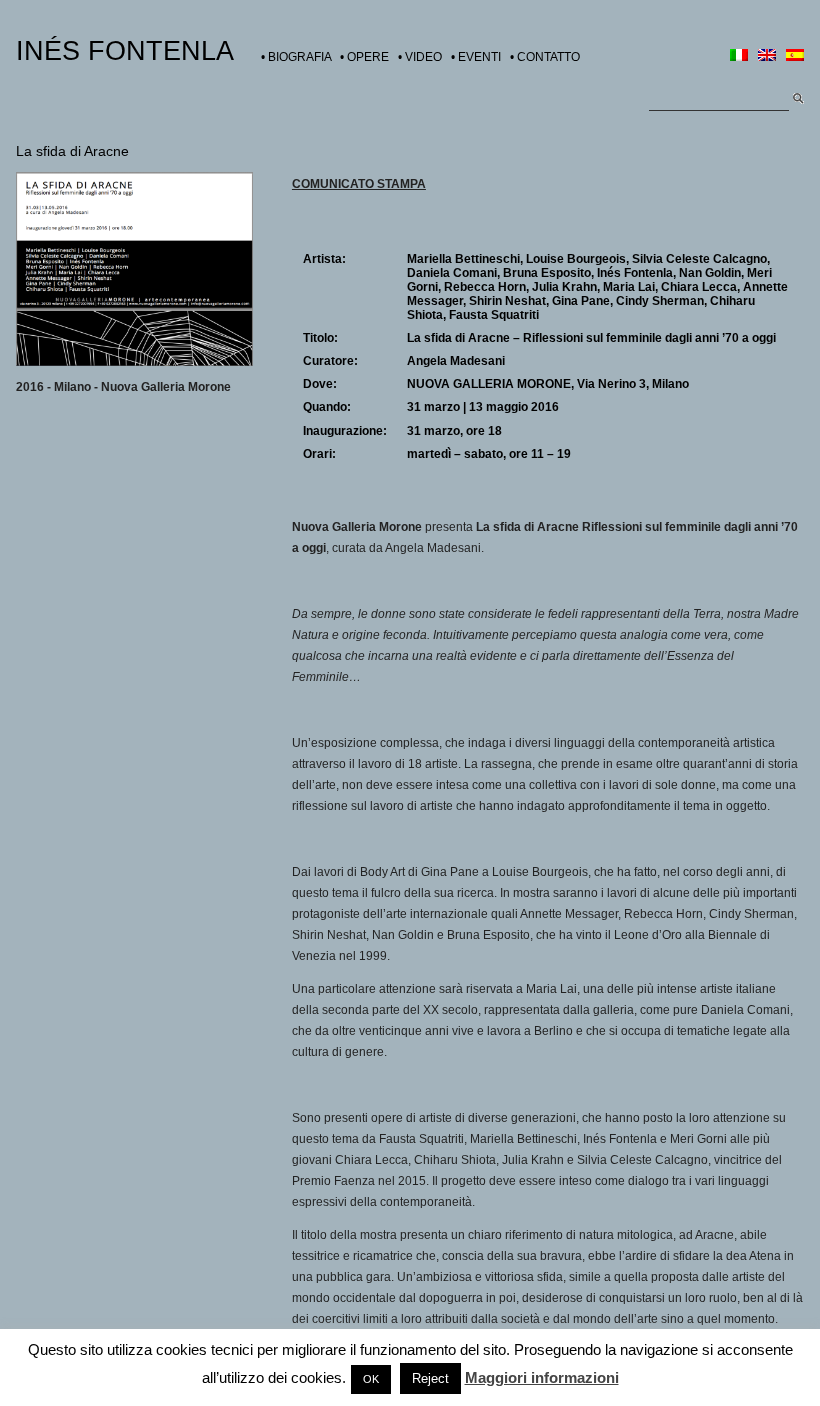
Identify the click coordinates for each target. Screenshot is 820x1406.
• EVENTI (476, 57)
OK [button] (371, 1379)
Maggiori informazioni (542, 1377)
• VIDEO (420, 57)
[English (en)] (767, 57)
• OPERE (364, 57)
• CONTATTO (545, 57)
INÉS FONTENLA (125, 51)
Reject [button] (430, 1378)
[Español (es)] (795, 57)
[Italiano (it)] (739, 57)
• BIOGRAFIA (296, 57)
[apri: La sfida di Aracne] (134, 362)
